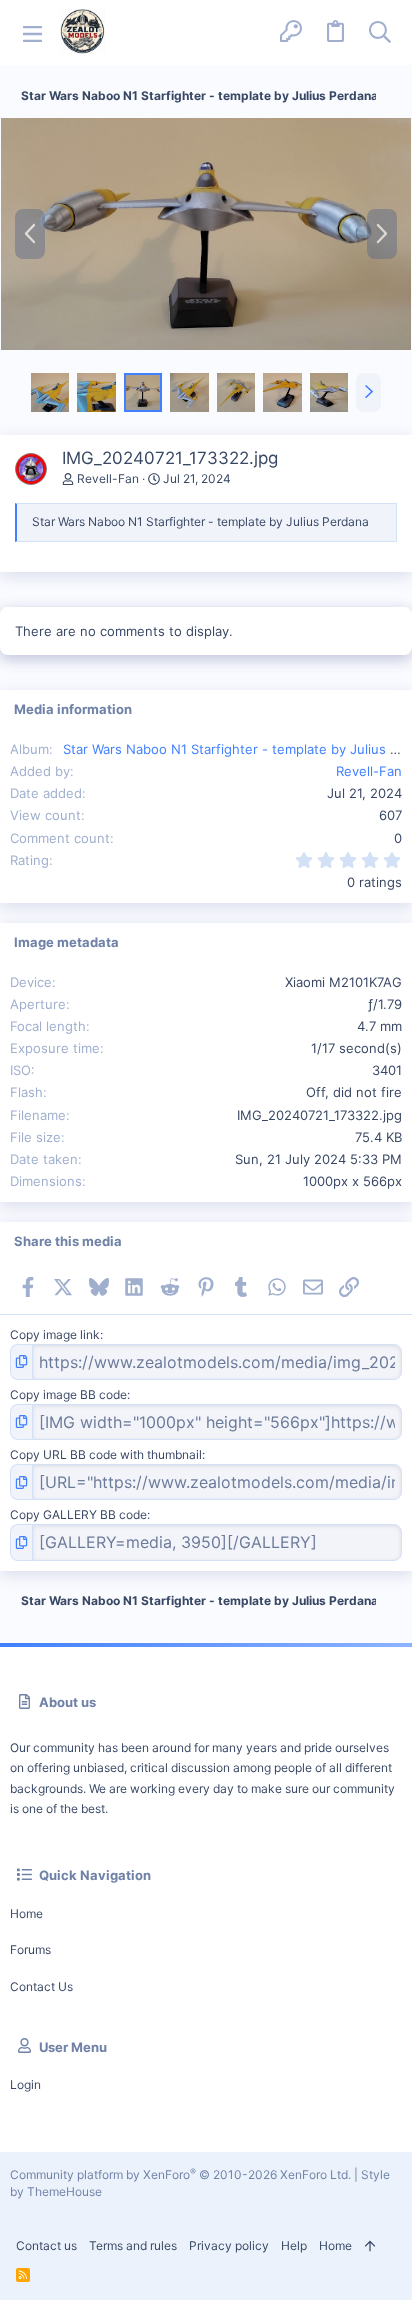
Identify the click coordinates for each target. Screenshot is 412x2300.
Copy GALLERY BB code (78, 1514)
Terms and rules (133, 2245)
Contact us (41, 1986)
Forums (30, 1949)
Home (26, 1913)
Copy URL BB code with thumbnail (106, 1454)
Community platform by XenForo (180, 2174)
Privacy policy (229, 2245)
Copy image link (55, 1334)
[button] (32, 32)
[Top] (370, 2246)
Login (25, 2084)
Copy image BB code (68, 1394)
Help (294, 2245)
